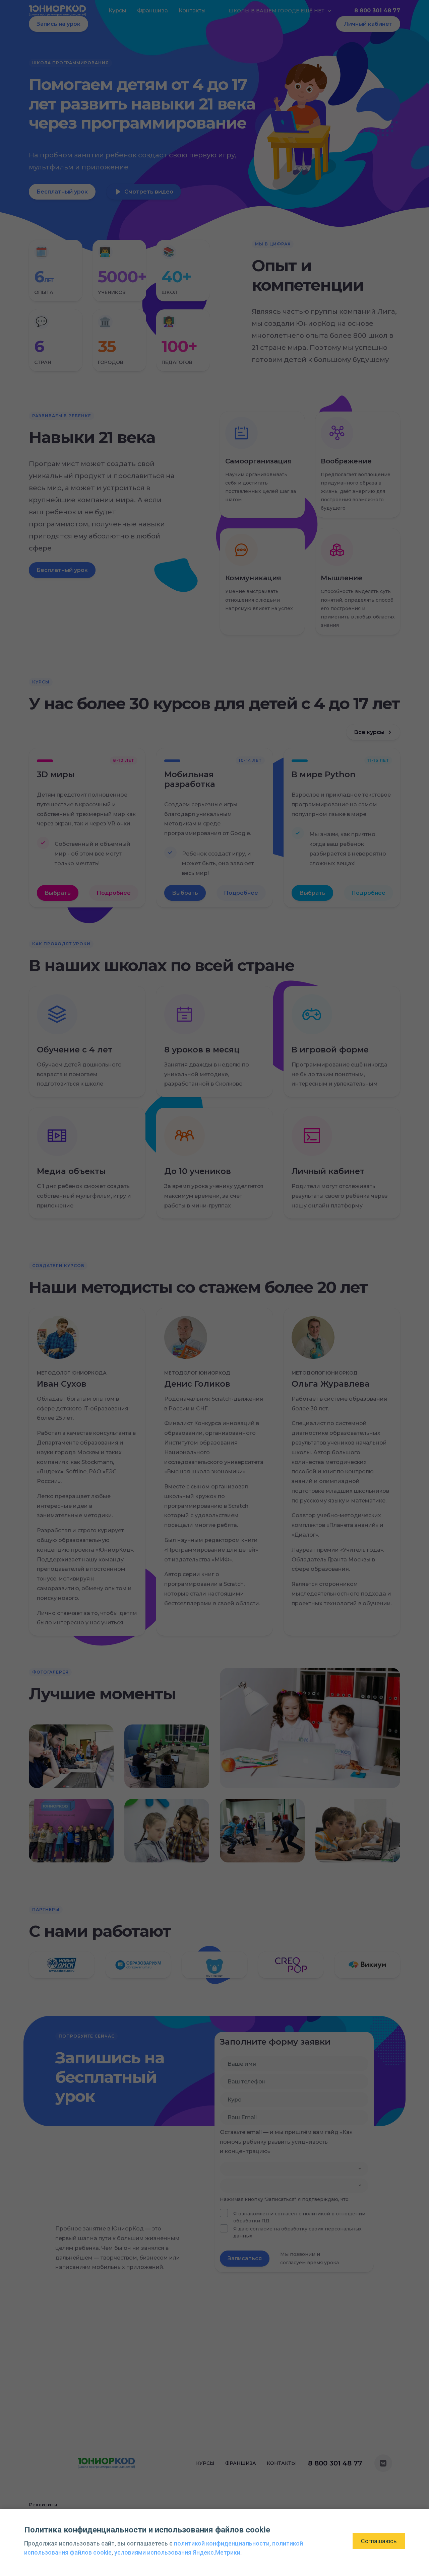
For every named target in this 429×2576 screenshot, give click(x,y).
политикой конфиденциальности (222, 2543)
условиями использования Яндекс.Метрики (177, 2552)
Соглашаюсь (379, 2541)
